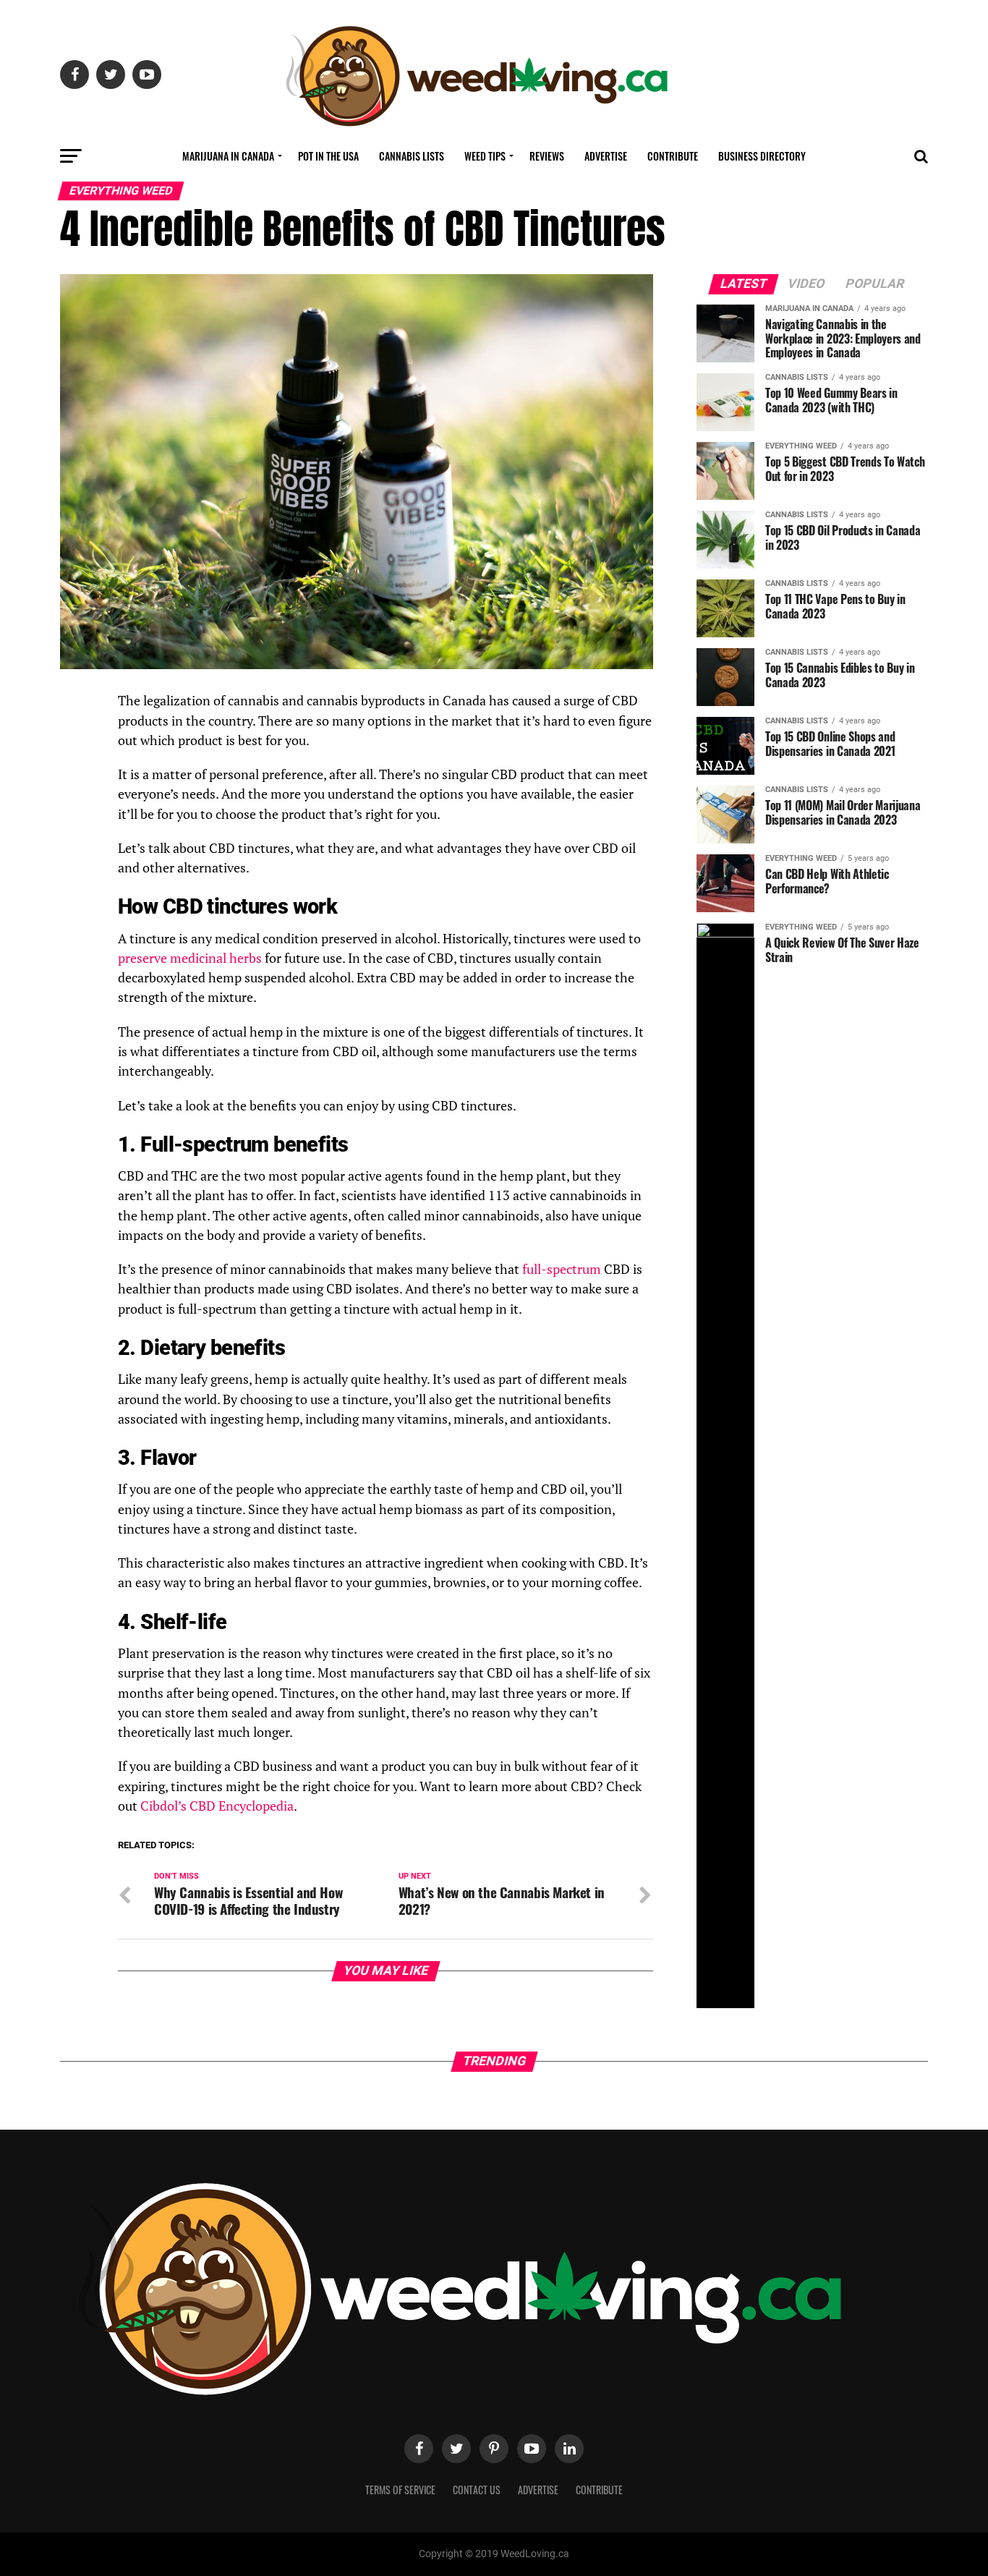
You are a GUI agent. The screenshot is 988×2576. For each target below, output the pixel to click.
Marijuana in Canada (228, 156)
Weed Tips (485, 156)
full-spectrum (562, 1269)
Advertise (606, 156)
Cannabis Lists (412, 156)
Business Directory (762, 156)
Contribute (673, 156)
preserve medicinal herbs (190, 958)
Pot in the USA (328, 156)
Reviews (547, 156)
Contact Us (477, 2490)
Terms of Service (400, 2490)
